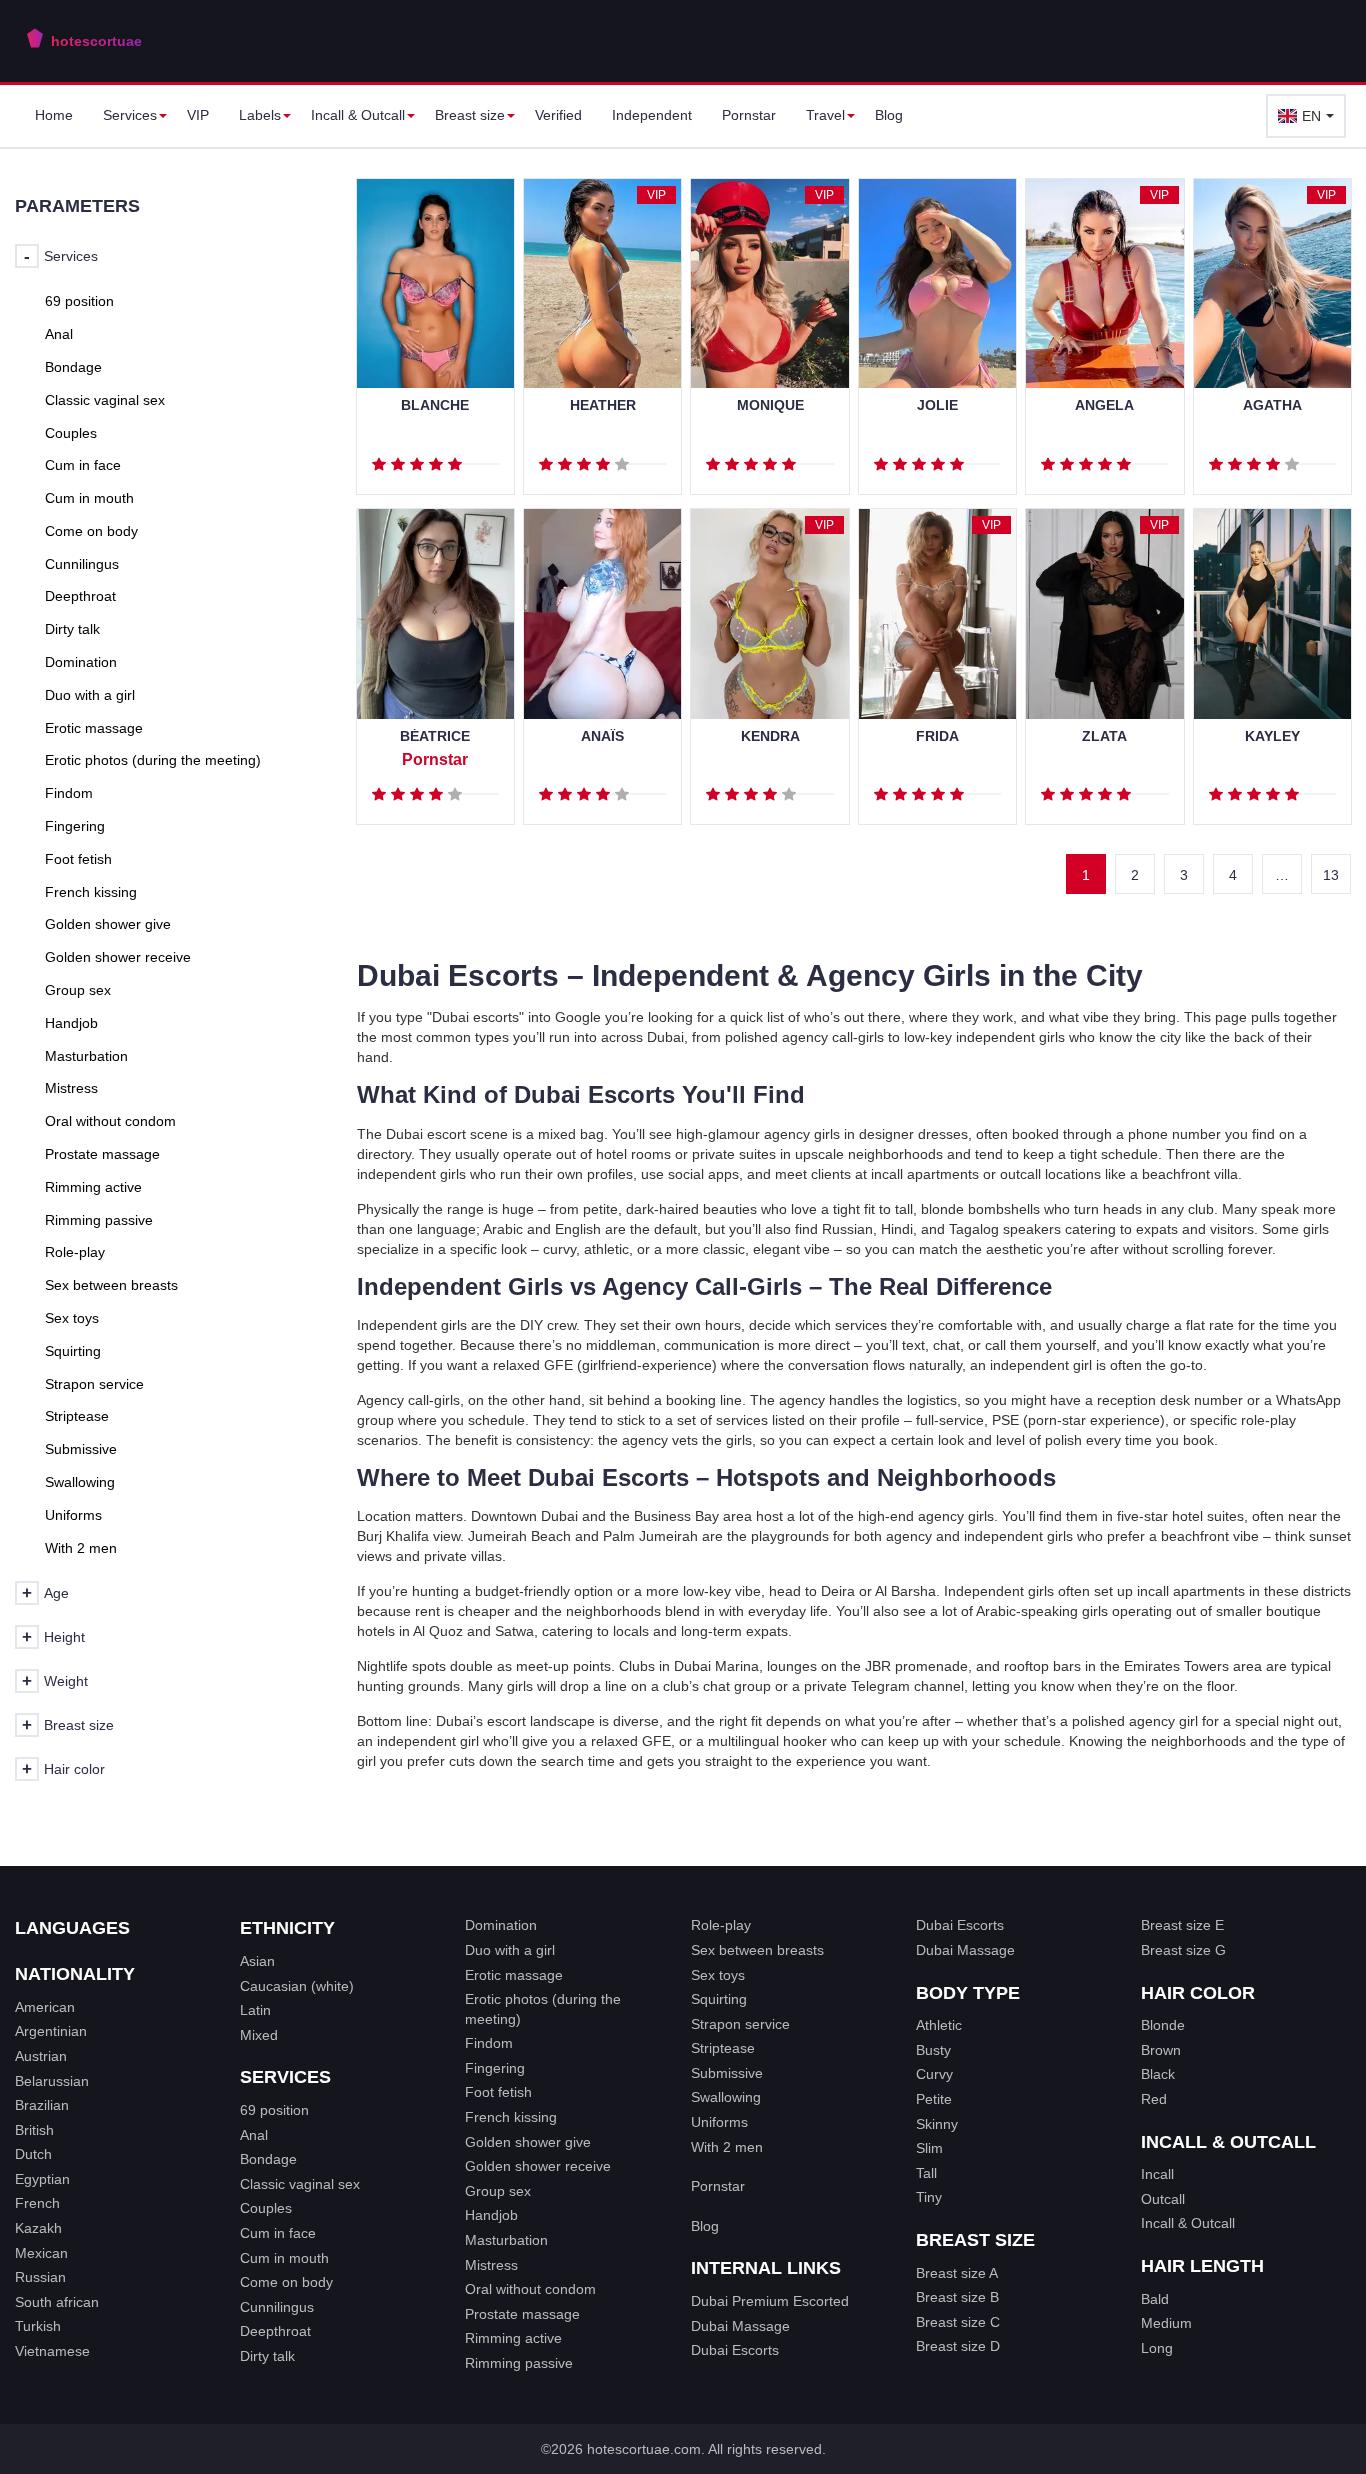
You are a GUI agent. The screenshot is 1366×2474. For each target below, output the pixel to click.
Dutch (33, 2154)
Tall (926, 2173)
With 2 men (727, 2147)
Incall (1157, 2174)
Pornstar (749, 115)
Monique (770, 405)
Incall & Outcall (1188, 2223)
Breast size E (1182, 1925)
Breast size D (958, 2346)
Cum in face (278, 2233)
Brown (1161, 2050)
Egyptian (42, 2179)
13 (1331, 875)
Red (1154, 2099)
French (37, 2203)
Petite (934, 2099)
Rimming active (513, 2338)
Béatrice (435, 736)
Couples (266, 2208)
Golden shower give (528, 2142)
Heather (603, 405)
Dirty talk (267, 2356)
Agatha (1272, 405)
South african (57, 2302)
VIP (198, 115)
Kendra (770, 736)
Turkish (38, 2326)
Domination (501, 1925)
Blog (889, 115)
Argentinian (51, 2031)
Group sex (498, 2191)
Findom (489, 2043)
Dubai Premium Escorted (770, 2301)
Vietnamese (52, 2351)
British (34, 2130)
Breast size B (957, 2297)
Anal (254, 2135)
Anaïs (602, 736)
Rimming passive (519, 2363)
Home (54, 115)
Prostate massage (522, 2314)
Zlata (1104, 736)
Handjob (491, 2215)
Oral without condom (530, 2289)
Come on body (286, 2282)
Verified (558, 115)
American (45, 2007)
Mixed (259, 2035)
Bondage (268, 2159)
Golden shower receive (538, 2166)
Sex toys (718, 1975)
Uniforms (719, 2122)
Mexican (41, 2253)
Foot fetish (498, 2092)
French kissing (511, 2117)
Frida (937, 736)
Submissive (727, 2073)
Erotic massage (514, 1975)
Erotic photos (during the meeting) (543, 2009)
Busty (933, 2050)
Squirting (719, 1999)
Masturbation (506, 2240)
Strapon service (740, 2024)
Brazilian (42, 2105)
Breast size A (957, 2273)
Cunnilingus (277, 2307)
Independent (652, 115)
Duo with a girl (510, 1950)
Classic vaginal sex (300, 2184)
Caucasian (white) (297, 1986)
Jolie (937, 405)
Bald (1155, 2299)
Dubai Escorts (735, 2350)
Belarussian (52, 2081)
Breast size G (1183, 1950)
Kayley (1272, 736)
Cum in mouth (284, 2258)
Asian (257, 1961)
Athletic (939, 2025)
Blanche (435, 405)
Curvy (934, 2074)
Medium (1166, 2323)
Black (1158, 2074)
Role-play (721, 1925)
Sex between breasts (757, 1950)
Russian (40, 2277)
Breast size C (958, 2322)
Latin (255, 2010)
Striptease (723, 2048)
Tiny (929, 2197)
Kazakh (38, 2228)
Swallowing (726, 2097)
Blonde (1163, 2025)
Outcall (1163, 2199)
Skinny (937, 2124)
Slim (929, 2148)
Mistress (491, 2265)
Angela (1104, 405)
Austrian (41, 2056)
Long (1157, 2348)
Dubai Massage (740, 2326)
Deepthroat (275, 2331)
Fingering (495, 2068)
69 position (274, 2110)
